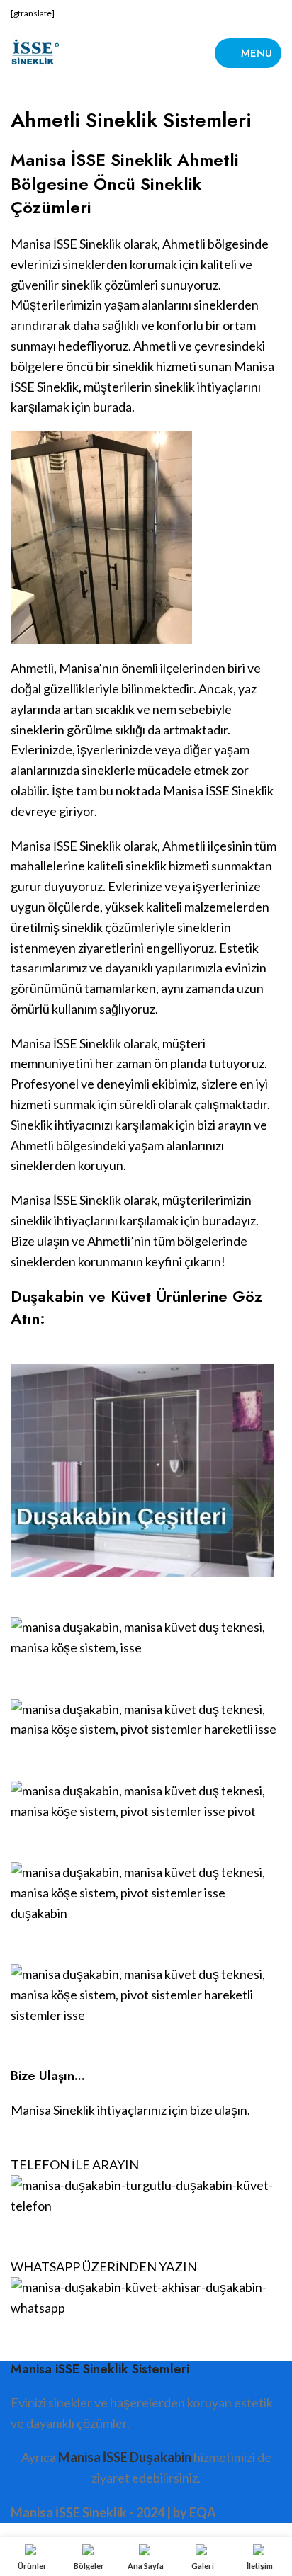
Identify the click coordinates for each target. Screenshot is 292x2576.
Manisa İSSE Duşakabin (125, 2457)
